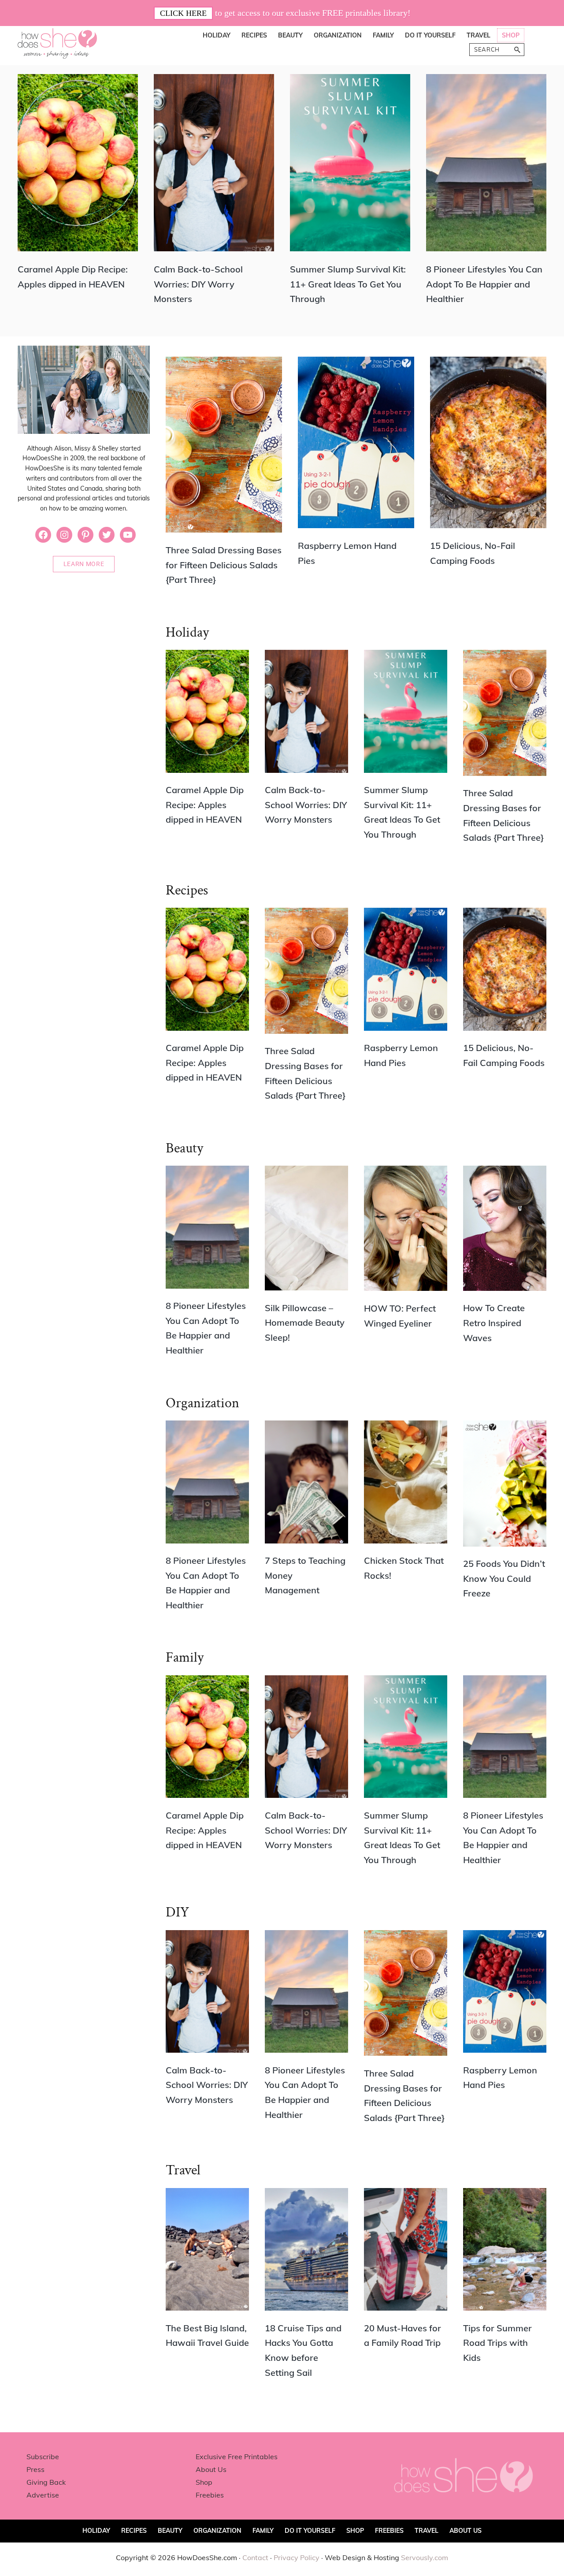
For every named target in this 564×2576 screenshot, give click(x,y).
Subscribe (43, 2457)
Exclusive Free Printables (237, 2457)
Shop (204, 2482)
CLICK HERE (183, 13)
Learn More (84, 564)
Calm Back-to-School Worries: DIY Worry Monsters (198, 284)
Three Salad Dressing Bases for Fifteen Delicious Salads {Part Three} (224, 565)
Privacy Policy (297, 2557)
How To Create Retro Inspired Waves (494, 1323)
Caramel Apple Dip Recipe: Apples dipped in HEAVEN (205, 805)
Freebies (210, 2495)
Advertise (43, 2495)
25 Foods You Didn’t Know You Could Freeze (504, 1578)
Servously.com (425, 2557)
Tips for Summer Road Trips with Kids (497, 2343)
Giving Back (46, 2482)
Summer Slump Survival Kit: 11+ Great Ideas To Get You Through (348, 284)
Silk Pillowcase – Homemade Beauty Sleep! (305, 1323)
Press (35, 2469)
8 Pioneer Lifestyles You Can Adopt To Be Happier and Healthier (484, 284)
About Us (211, 2469)
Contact (255, 2557)
